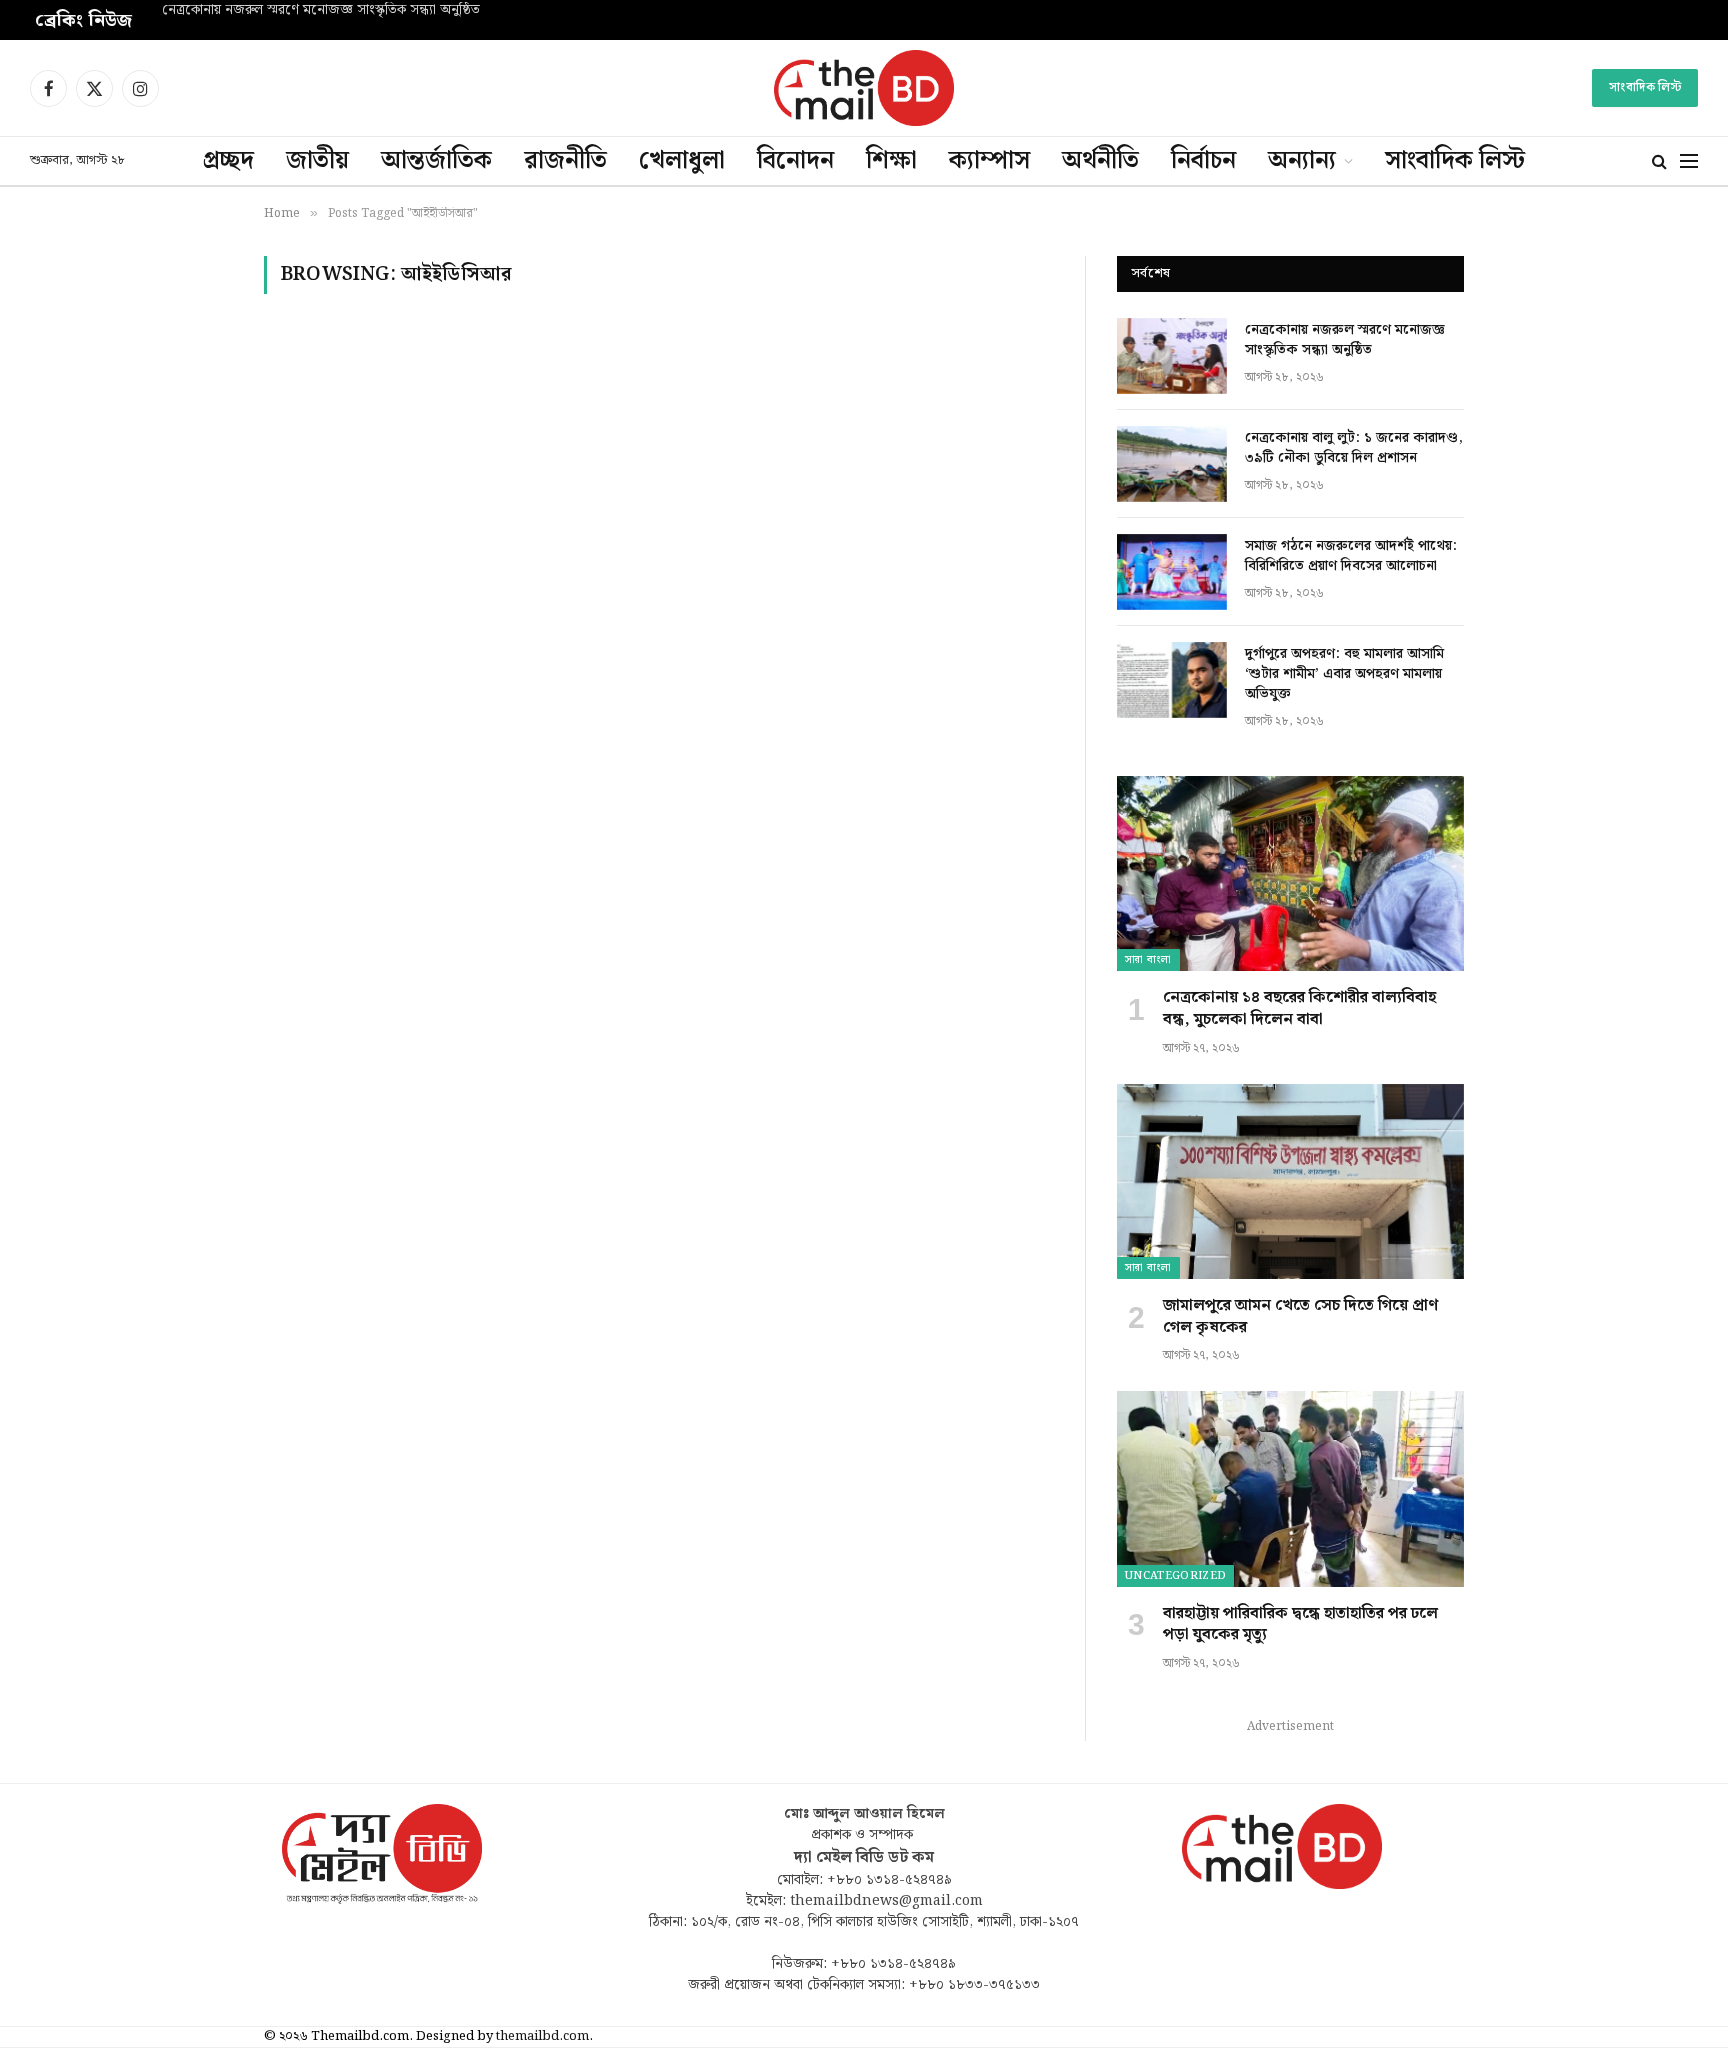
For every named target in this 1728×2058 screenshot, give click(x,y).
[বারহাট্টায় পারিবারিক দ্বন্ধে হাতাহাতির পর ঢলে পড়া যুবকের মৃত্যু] (1290, 1488)
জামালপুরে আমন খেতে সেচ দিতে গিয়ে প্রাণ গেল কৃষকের (1300, 1317)
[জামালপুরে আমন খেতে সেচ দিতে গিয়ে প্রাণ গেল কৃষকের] (1290, 1181)
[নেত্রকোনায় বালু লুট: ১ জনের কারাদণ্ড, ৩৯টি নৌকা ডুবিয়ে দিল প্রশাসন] (1172, 464)
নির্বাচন (1203, 161)
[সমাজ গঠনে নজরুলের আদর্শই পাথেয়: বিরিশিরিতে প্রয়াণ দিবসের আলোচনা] (1172, 572)
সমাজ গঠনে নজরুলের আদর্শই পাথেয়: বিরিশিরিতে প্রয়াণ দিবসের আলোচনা (1351, 556)
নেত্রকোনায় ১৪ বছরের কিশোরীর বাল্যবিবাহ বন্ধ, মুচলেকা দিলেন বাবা (1299, 1009)
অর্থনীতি (1100, 161)
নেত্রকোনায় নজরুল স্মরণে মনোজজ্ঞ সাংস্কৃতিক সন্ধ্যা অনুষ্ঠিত (321, 11)
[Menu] (1689, 161)
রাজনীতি (565, 161)
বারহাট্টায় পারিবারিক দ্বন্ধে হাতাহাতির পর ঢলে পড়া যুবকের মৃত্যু (1300, 1625)
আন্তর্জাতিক (436, 161)
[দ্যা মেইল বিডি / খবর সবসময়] (864, 88)
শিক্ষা (891, 161)
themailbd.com (542, 2036)
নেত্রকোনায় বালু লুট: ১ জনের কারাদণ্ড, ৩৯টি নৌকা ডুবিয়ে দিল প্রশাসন (1354, 448)
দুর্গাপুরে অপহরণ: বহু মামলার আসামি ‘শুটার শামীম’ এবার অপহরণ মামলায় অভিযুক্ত (1344, 674)
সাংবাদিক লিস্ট (1645, 87)
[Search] (1659, 161)
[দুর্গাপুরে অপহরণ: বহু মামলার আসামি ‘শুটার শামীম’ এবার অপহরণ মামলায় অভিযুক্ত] (1172, 680)
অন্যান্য (1302, 161)
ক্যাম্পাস (989, 161)
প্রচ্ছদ (228, 161)
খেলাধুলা (682, 161)
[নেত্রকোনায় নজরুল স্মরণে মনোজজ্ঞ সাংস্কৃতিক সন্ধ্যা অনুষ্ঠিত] (1172, 356)
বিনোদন (795, 161)
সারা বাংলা (1148, 960)
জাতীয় (317, 161)
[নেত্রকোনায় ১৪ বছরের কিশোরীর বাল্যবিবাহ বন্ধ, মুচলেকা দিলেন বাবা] (1290, 873)
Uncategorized (1175, 1576)
